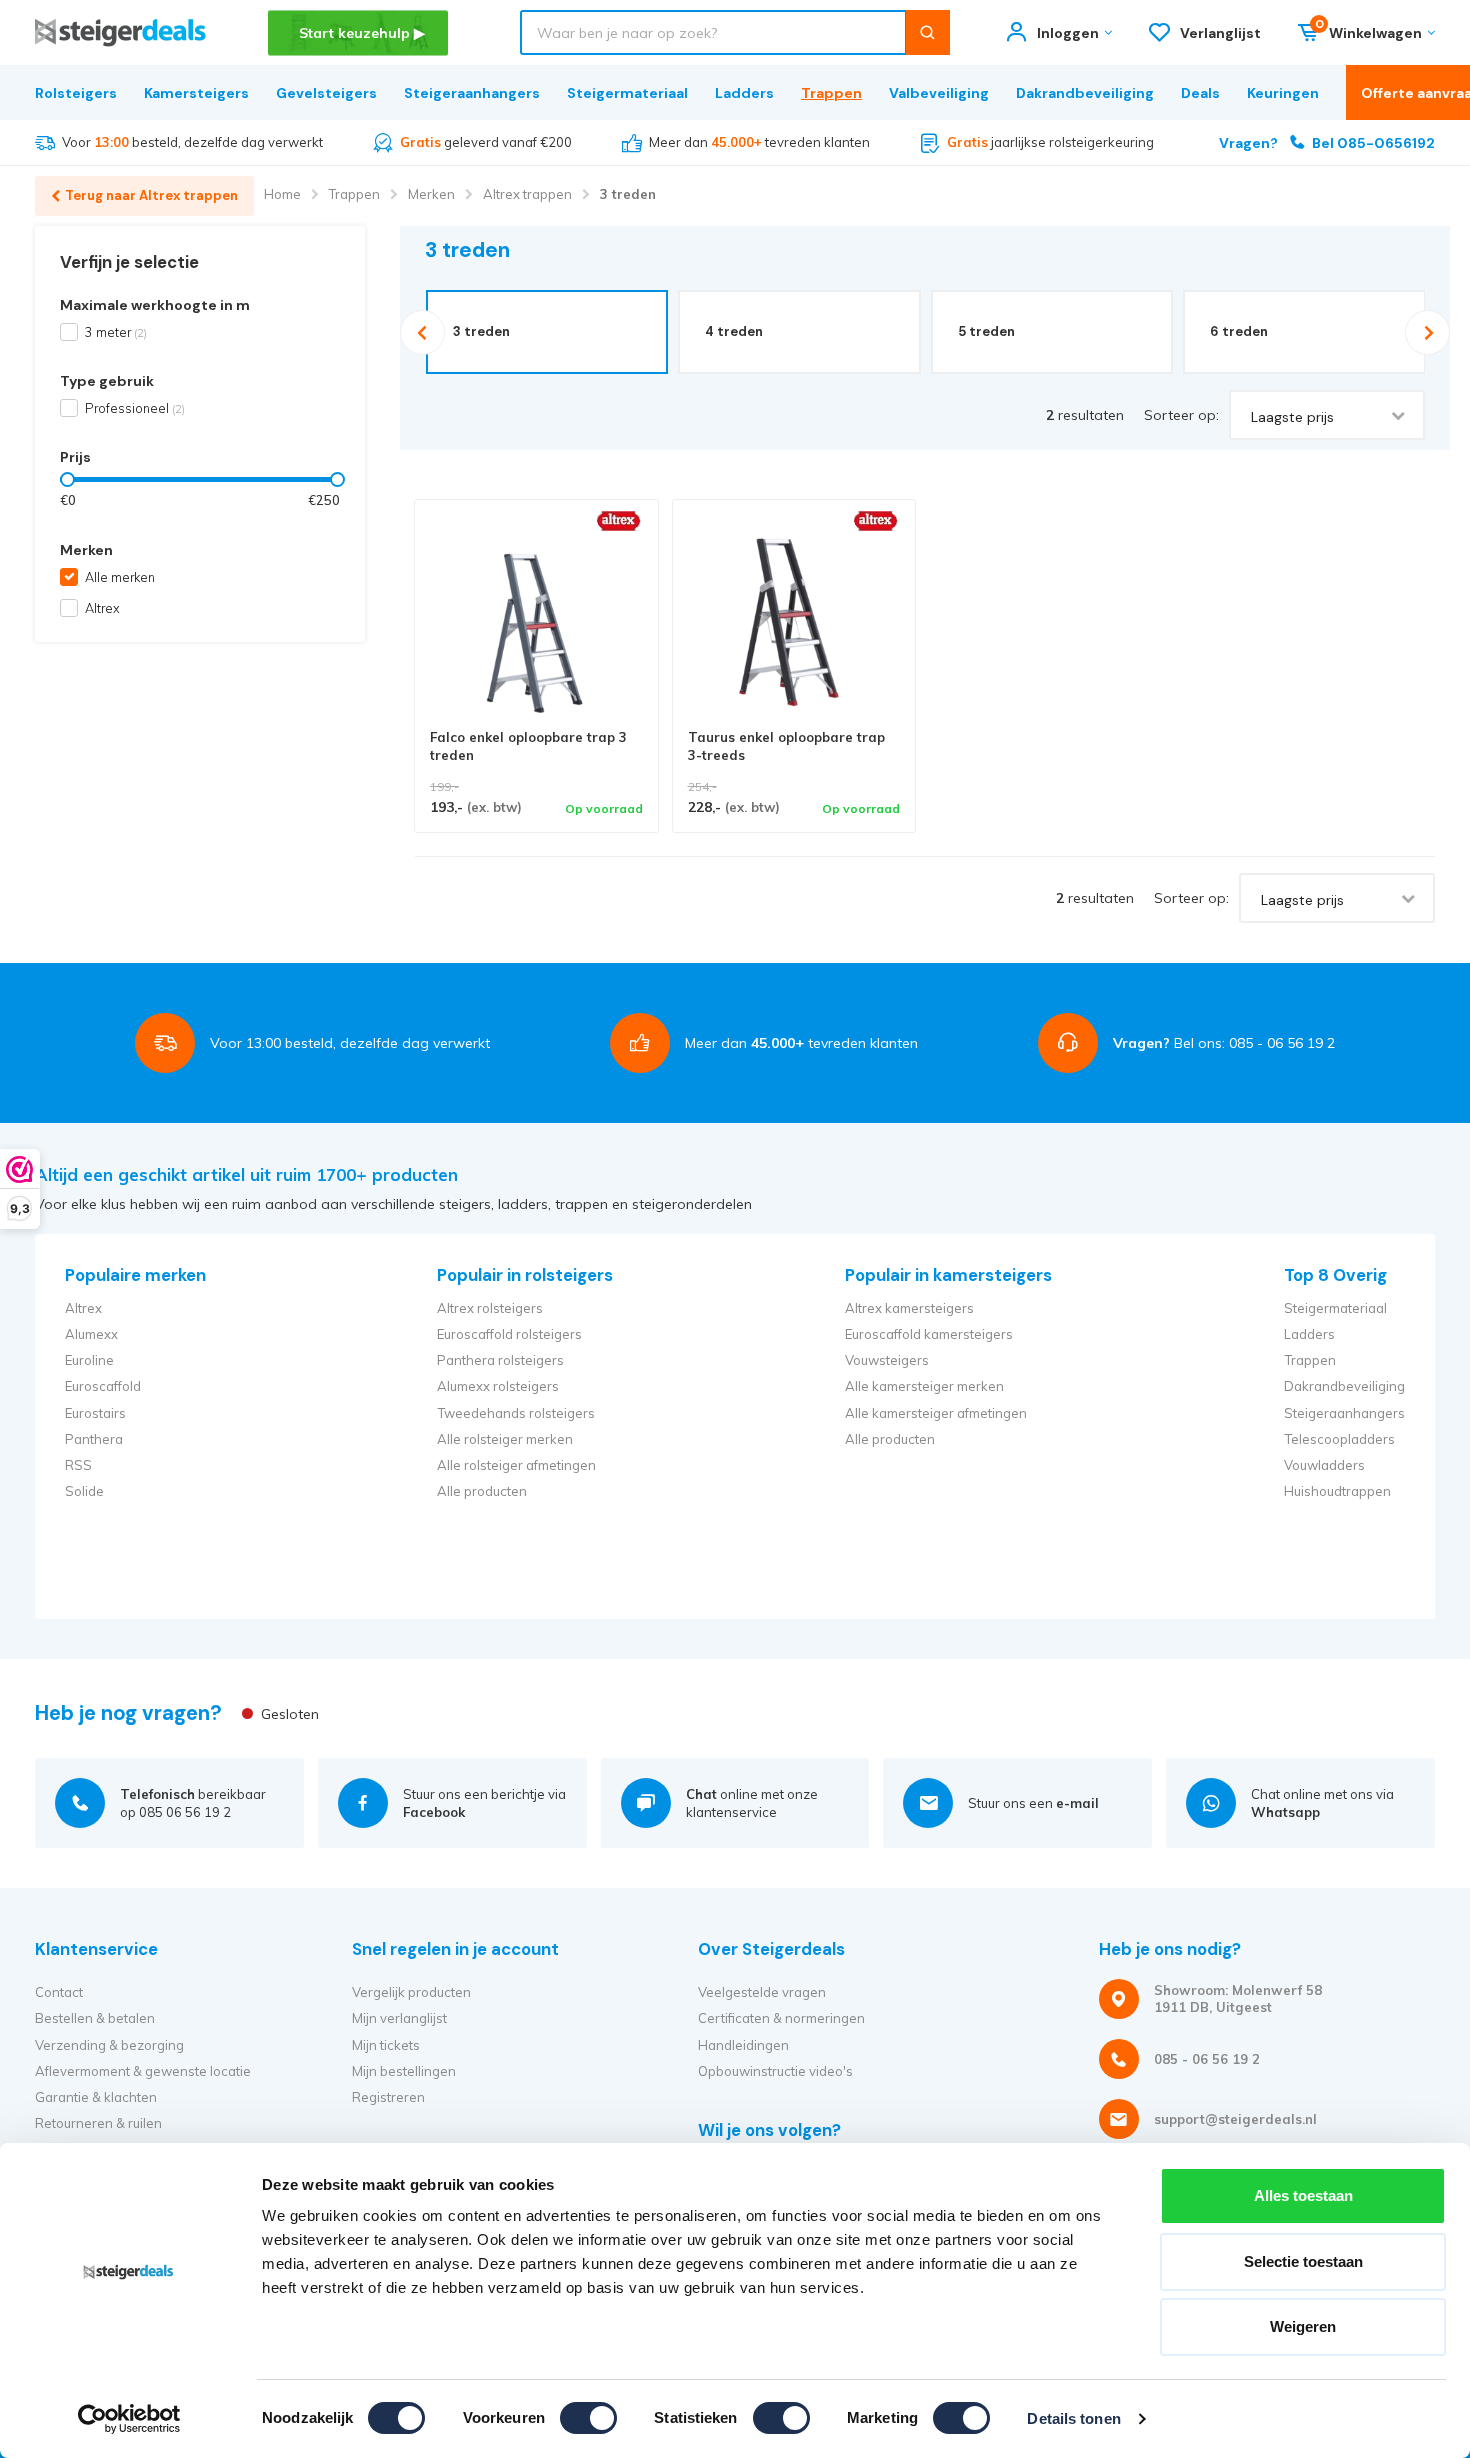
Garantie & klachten (96, 2097)
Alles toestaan (1303, 2195)
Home (282, 194)
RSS (78, 1465)
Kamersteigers (196, 93)
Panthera (94, 1439)
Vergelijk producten (411, 1992)
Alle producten (482, 1491)
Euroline (89, 1360)
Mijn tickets (386, 2045)
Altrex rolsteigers (490, 1308)
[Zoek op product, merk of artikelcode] (927, 32)
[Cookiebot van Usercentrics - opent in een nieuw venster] (129, 2419)
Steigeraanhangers (472, 93)
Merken (431, 194)
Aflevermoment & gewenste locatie (143, 2071)
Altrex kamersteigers (909, 1308)
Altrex (102, 608)
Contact (59, 1992)
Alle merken (120, 577)
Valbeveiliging (939, 93)
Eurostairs (95, 1413)
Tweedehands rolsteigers (516, 1413)
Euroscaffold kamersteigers (929, 1334)
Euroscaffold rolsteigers (509, 1334)
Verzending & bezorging (109, 2045)
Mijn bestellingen (404, 2071)
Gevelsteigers (326, 93)
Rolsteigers (76, 93)
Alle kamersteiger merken (924, 1386)
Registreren (388, 2097)
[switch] (588, 2418)
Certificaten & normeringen (781, 2018)
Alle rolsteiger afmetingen (516, 1465)
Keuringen (1283, 93)
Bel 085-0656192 (1327, 143)
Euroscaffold (103, 1386)
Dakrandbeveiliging (1085, 93)
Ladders (744, 93)
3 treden (628, 194)
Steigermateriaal (627, 93)
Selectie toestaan (1303, 2261)
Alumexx (91, 1334)
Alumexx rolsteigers (498, 1386)
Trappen (831, 93)
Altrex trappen (527, 194)
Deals (1200, 93)
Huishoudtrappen (1337, 1491)
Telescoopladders (1339, 1439)
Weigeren (1303, 2326)
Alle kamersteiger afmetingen (936, 1413)
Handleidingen (743, 2045)
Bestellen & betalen (95, 2018)
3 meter (116, 332)
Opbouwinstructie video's (775, 2071)
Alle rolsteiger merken (505, 1439)
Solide (84, 1491)
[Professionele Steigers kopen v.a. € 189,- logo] (120, 32)
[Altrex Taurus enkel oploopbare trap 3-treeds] (794, 621)
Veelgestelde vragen (762, 1992)
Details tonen (1073, 2418)
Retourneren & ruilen (98, 2123)
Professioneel (135, 408)
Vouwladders (1324, 1465)
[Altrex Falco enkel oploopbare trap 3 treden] (536, 621)
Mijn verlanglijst (399, 2018)
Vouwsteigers (887, 1360)
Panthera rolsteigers (500, 1360)
